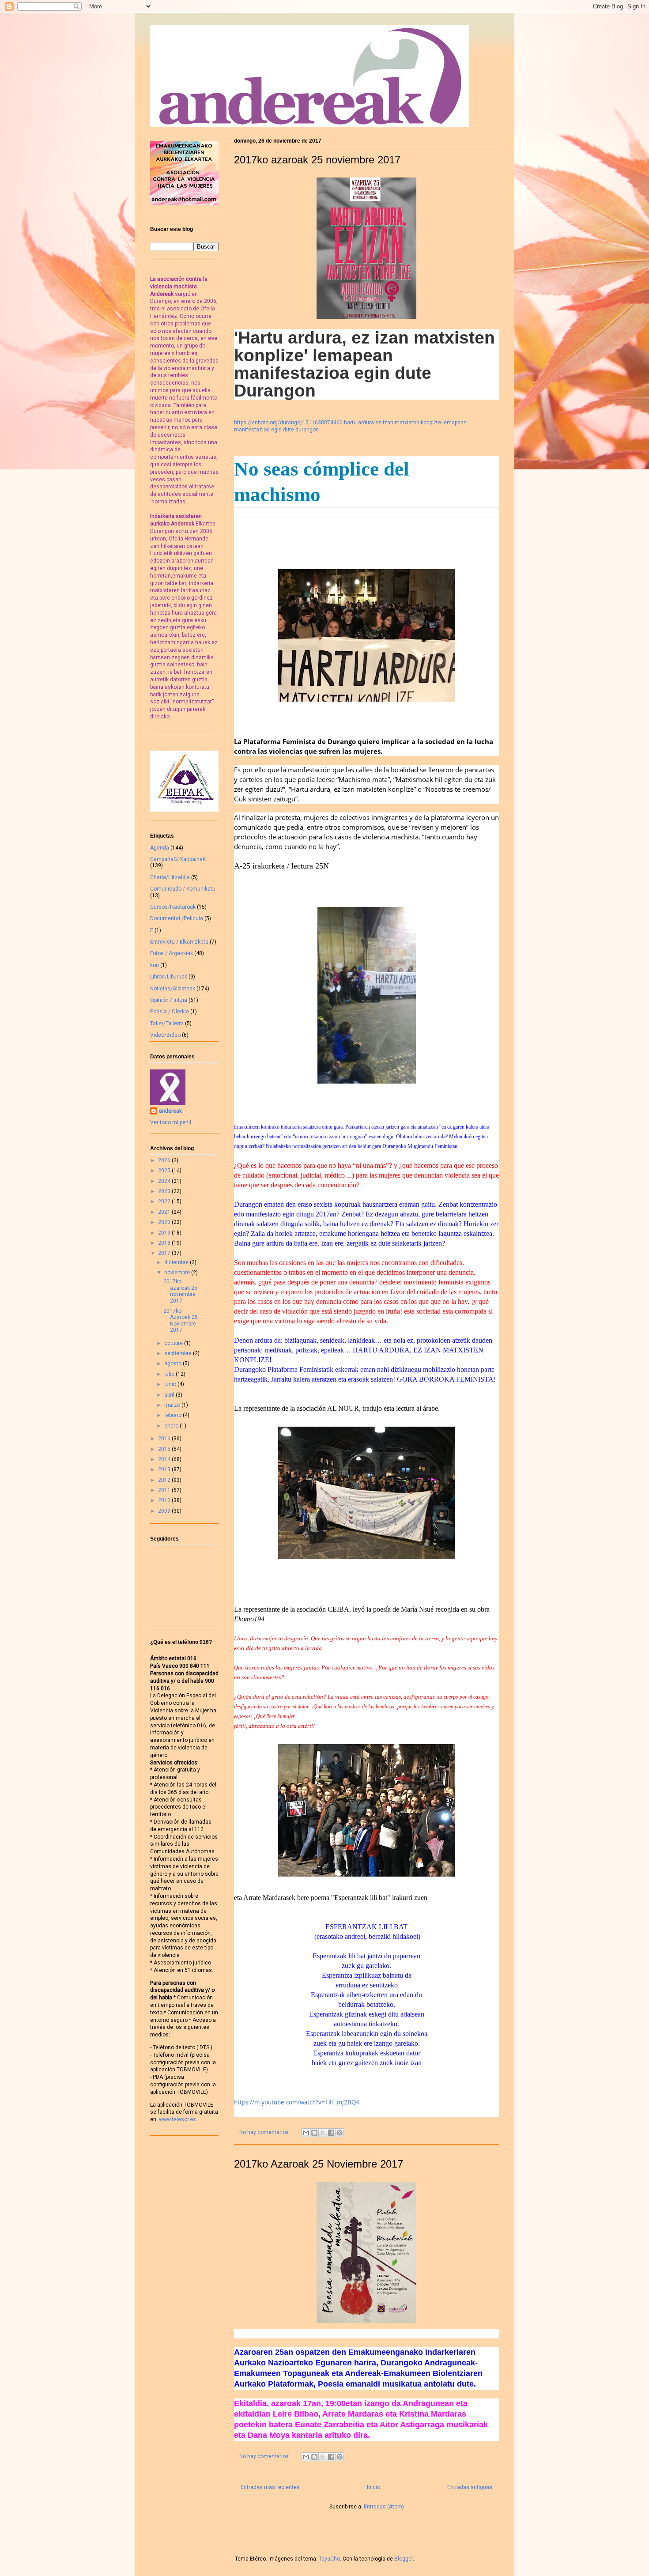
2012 (165, 1480)
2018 (165, 1243)
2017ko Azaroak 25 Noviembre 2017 (319, 2164)
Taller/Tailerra (167, 1024)
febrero (174, 1415)
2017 (165, 1253)
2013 (165, 1469)
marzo (173, 1405)
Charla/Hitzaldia (170, 877)
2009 (165, 1511)
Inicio (374, 2487)
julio (170, 1374)
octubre (174, 1343)
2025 (165, 1171)
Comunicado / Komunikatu (183, 889)
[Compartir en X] (323, 2133)
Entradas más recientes (270, 2487)
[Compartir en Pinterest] (340, 2133)
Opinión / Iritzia (169, 1000)
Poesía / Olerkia (170, 1012)
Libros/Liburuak (169, 977)
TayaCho (329, 2559)
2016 (165, 1439)
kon (155, 965)
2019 (165, 1233)
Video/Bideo (165, 1035)
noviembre (178, 1273)
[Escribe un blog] (314, 2133)
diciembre (177, 1262)
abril (170, 1395)
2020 (165, 1222)
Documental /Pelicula (177, 918)
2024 (165, 1181)
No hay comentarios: (265, 2132)
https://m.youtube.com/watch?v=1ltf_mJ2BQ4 (297, 2102)
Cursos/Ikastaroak (173, 907)
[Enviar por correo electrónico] (306, 2133)
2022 (165, 1201)
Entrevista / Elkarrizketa (179, 942)
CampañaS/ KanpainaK (178, 859)
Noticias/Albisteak (173, 989)
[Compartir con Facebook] (331, 2133)
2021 (165, 1212)
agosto (174, 1364)
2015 (165, 1449)
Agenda (160, 848)
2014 (165, 1459)
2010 (165, 1500)
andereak (170, 1111)
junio (171, 1384)
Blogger (404, 2559)
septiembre (179, 1353)
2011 (165, 1490)
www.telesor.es (177, 2119)
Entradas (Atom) (384, 2507)
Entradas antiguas (470, 2487)
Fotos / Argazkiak (172, 953)
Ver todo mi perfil (171, 1122)
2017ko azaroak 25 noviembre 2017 (317, 160)
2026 (165, 1160)
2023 (165, 1191)
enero (172, 1426)
